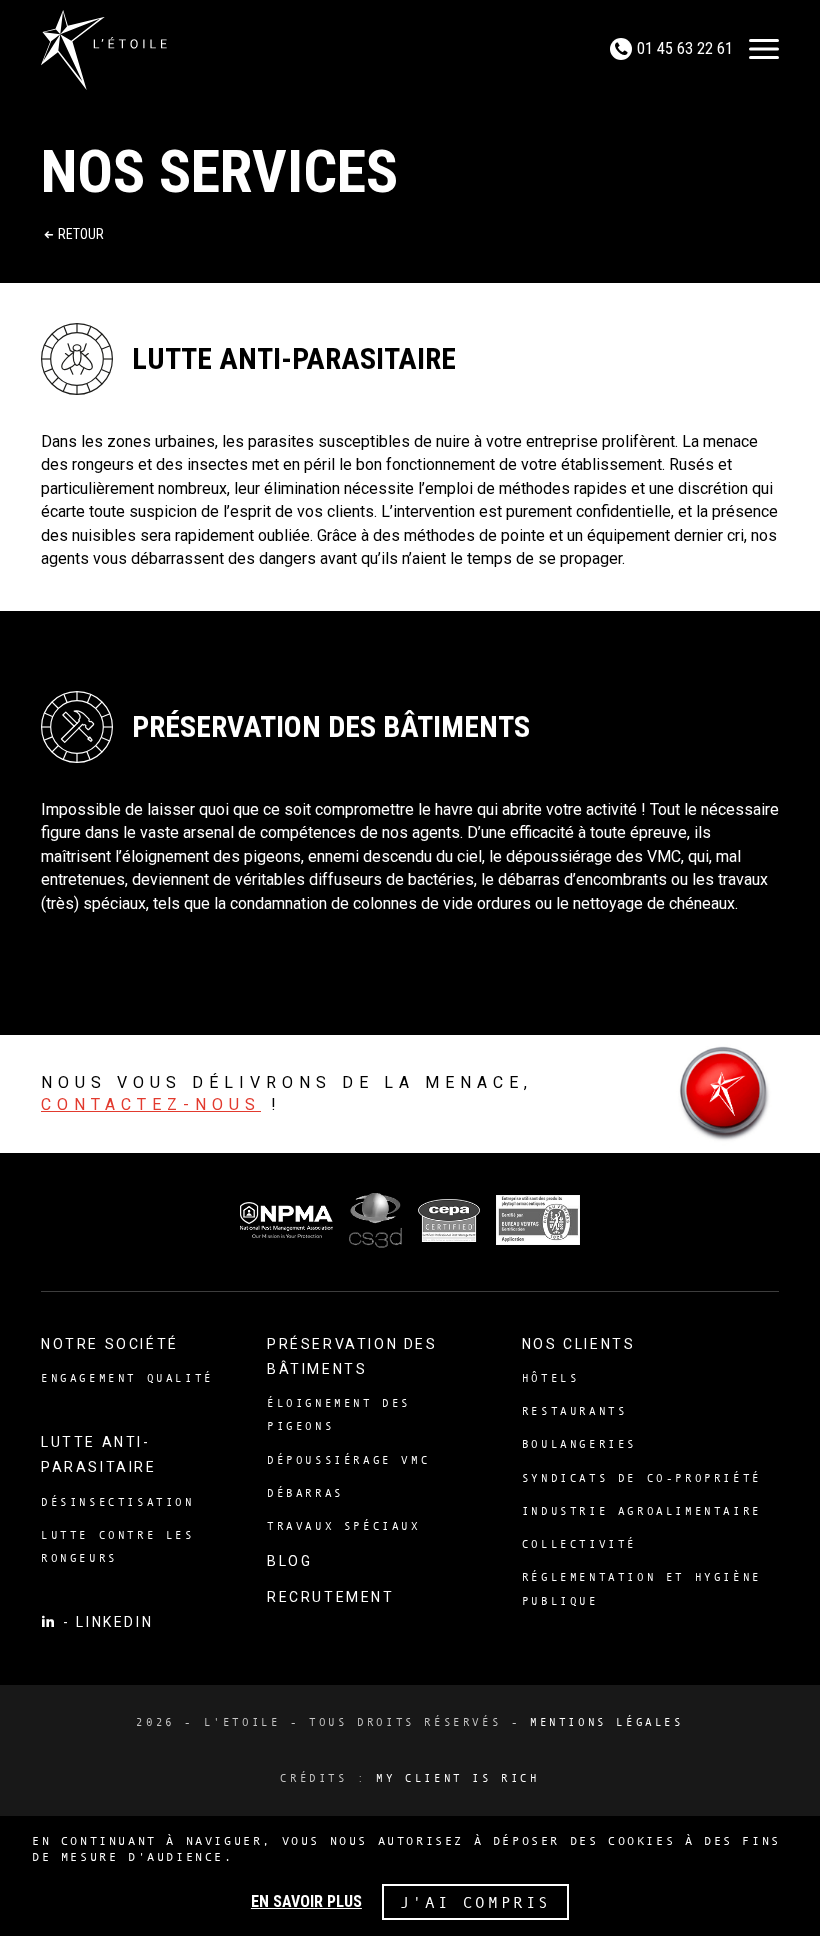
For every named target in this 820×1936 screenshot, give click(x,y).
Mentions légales (607, 1722)
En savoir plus (306, 1902)
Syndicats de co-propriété (642, 1478)
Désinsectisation (118, 1502)
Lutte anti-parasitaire (99, 1454)
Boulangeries (579, 1444)
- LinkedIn (106, 1622)
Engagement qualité (127, 1378)
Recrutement (331, 1597)
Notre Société (110, 1344)
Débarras (305, 1493)
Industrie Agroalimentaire (642, 1511)
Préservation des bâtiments (352, 1356)
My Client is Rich (457, 1778)
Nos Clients (579, 1344)
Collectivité (579, 1544)
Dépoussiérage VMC (348, 1460)
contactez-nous (151, 1104)
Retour (81, 234)
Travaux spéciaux (344, 1526)
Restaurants (575, 1411)
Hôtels (551, 1378)
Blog (289, 1561)
